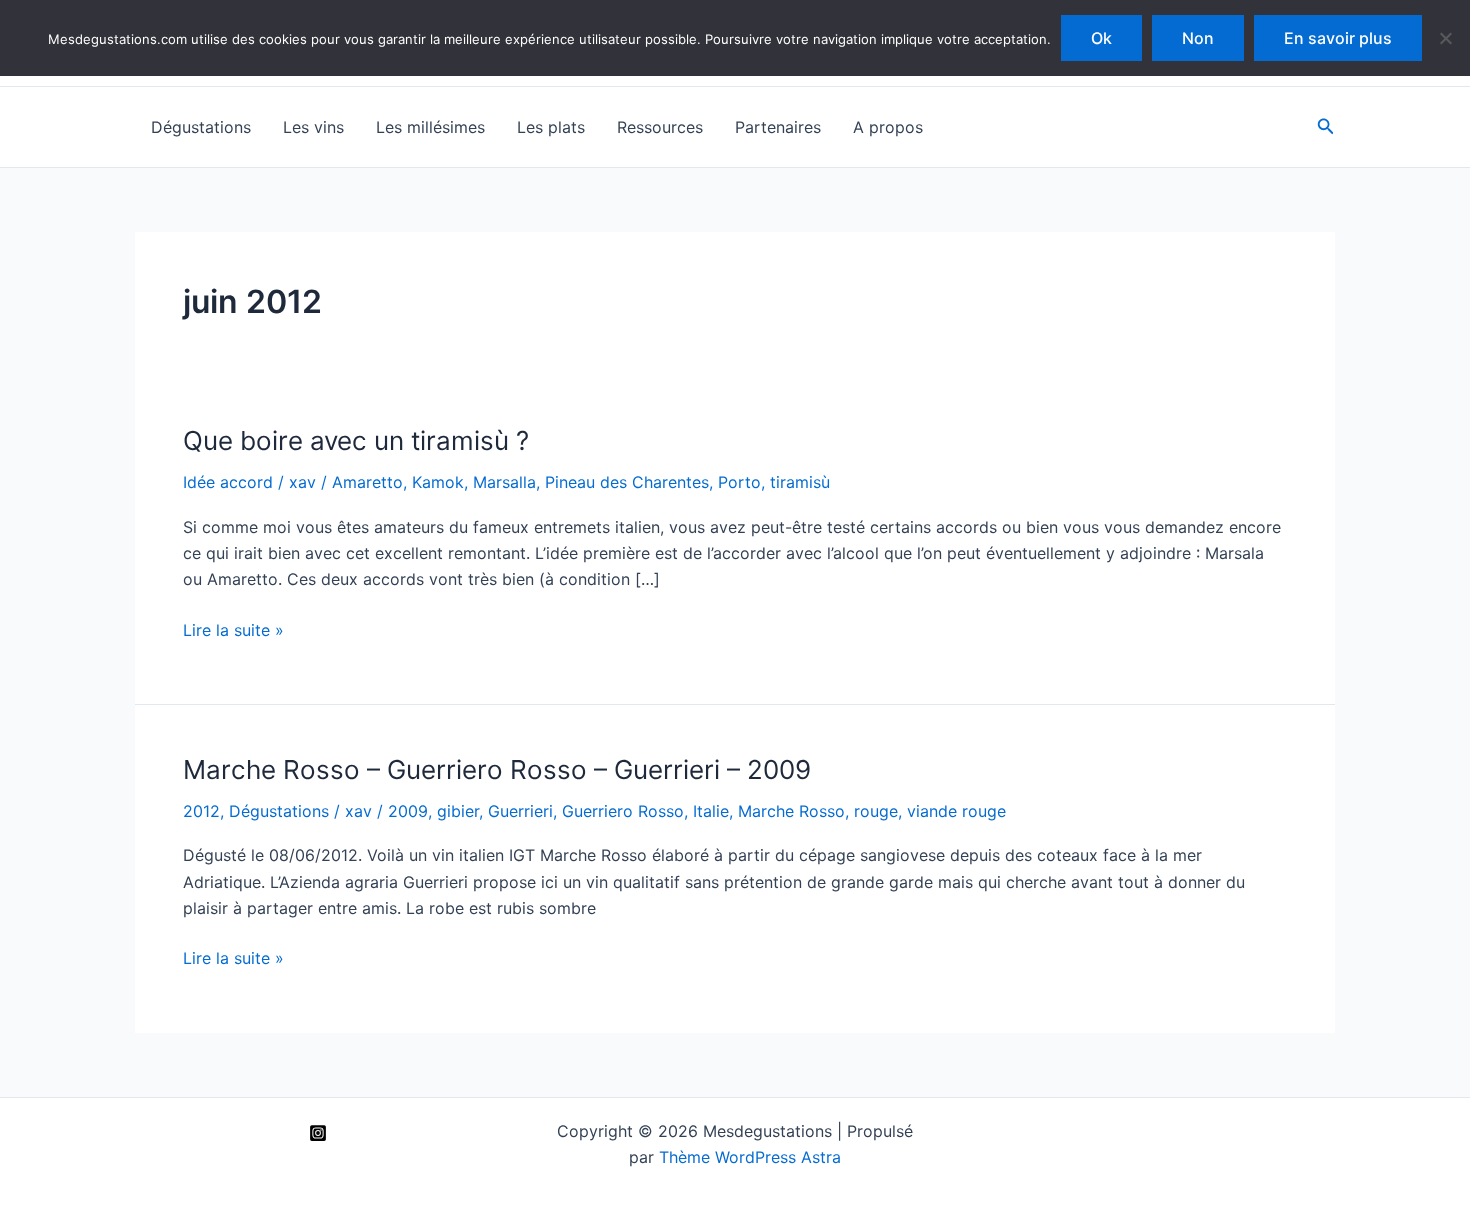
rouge (876, 811)
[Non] (1445, 38)
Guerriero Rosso (623, 811)
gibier (458, 811)
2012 (201, 811)
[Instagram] (318, 1133)
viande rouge (956, 811)
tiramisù (800, 482)
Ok (1101, 38)
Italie (711, 811)
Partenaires (778, 127)
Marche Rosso (791, 811)
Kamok (438, 482)
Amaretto (367, 482)
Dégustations (201, 127)
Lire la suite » (233, 631)
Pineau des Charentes (627, 482)
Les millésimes (430, 127)
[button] (1326, 126)
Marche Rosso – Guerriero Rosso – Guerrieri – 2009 (497, 769)
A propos (888, 127)
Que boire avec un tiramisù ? (356, 440)
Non (1198, 38)
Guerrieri (520, 811)
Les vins (313, 127)
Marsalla (504, 482)
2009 (408, 811)
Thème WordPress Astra (750, 1157)
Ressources (660, 127)
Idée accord (228, 482)
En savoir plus (1338, 38)
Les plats (551, 127)
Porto (739, 482)
